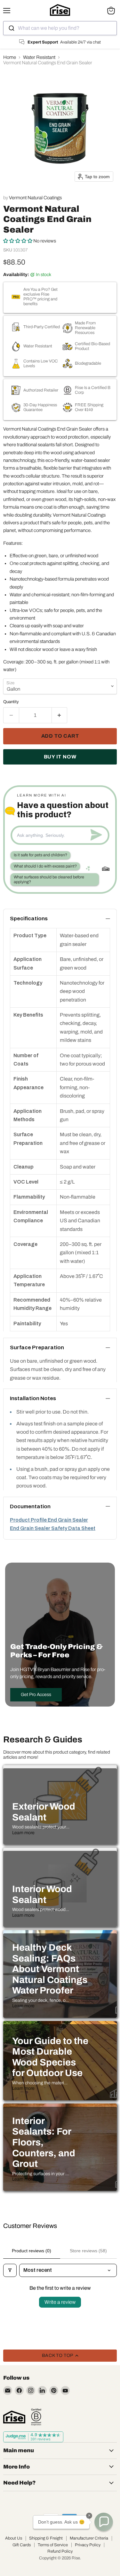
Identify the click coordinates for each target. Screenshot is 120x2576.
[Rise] (14, 2417)
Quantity (11, 702)
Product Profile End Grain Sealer (49, 1520)
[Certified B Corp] (36, 2417)
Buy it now (60, 757)
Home (10, 57)
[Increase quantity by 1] (60, 715)
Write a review (60, 2302)
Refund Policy (60, 2551)
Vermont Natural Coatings (35, 198)
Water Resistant (39, 57)
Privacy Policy (88, 2545)
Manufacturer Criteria (89, 2538)
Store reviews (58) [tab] (88, 2251)
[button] (18, 241)
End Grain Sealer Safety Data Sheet (53, 1528)
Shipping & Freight (46, 2538)
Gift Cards (22, 2545)
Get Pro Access (36, 1695)
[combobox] (60, 28)
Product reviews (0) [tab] (32, 2251)
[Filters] (10, 2270)
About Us (14, 2538)
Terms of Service (53, 2545)
